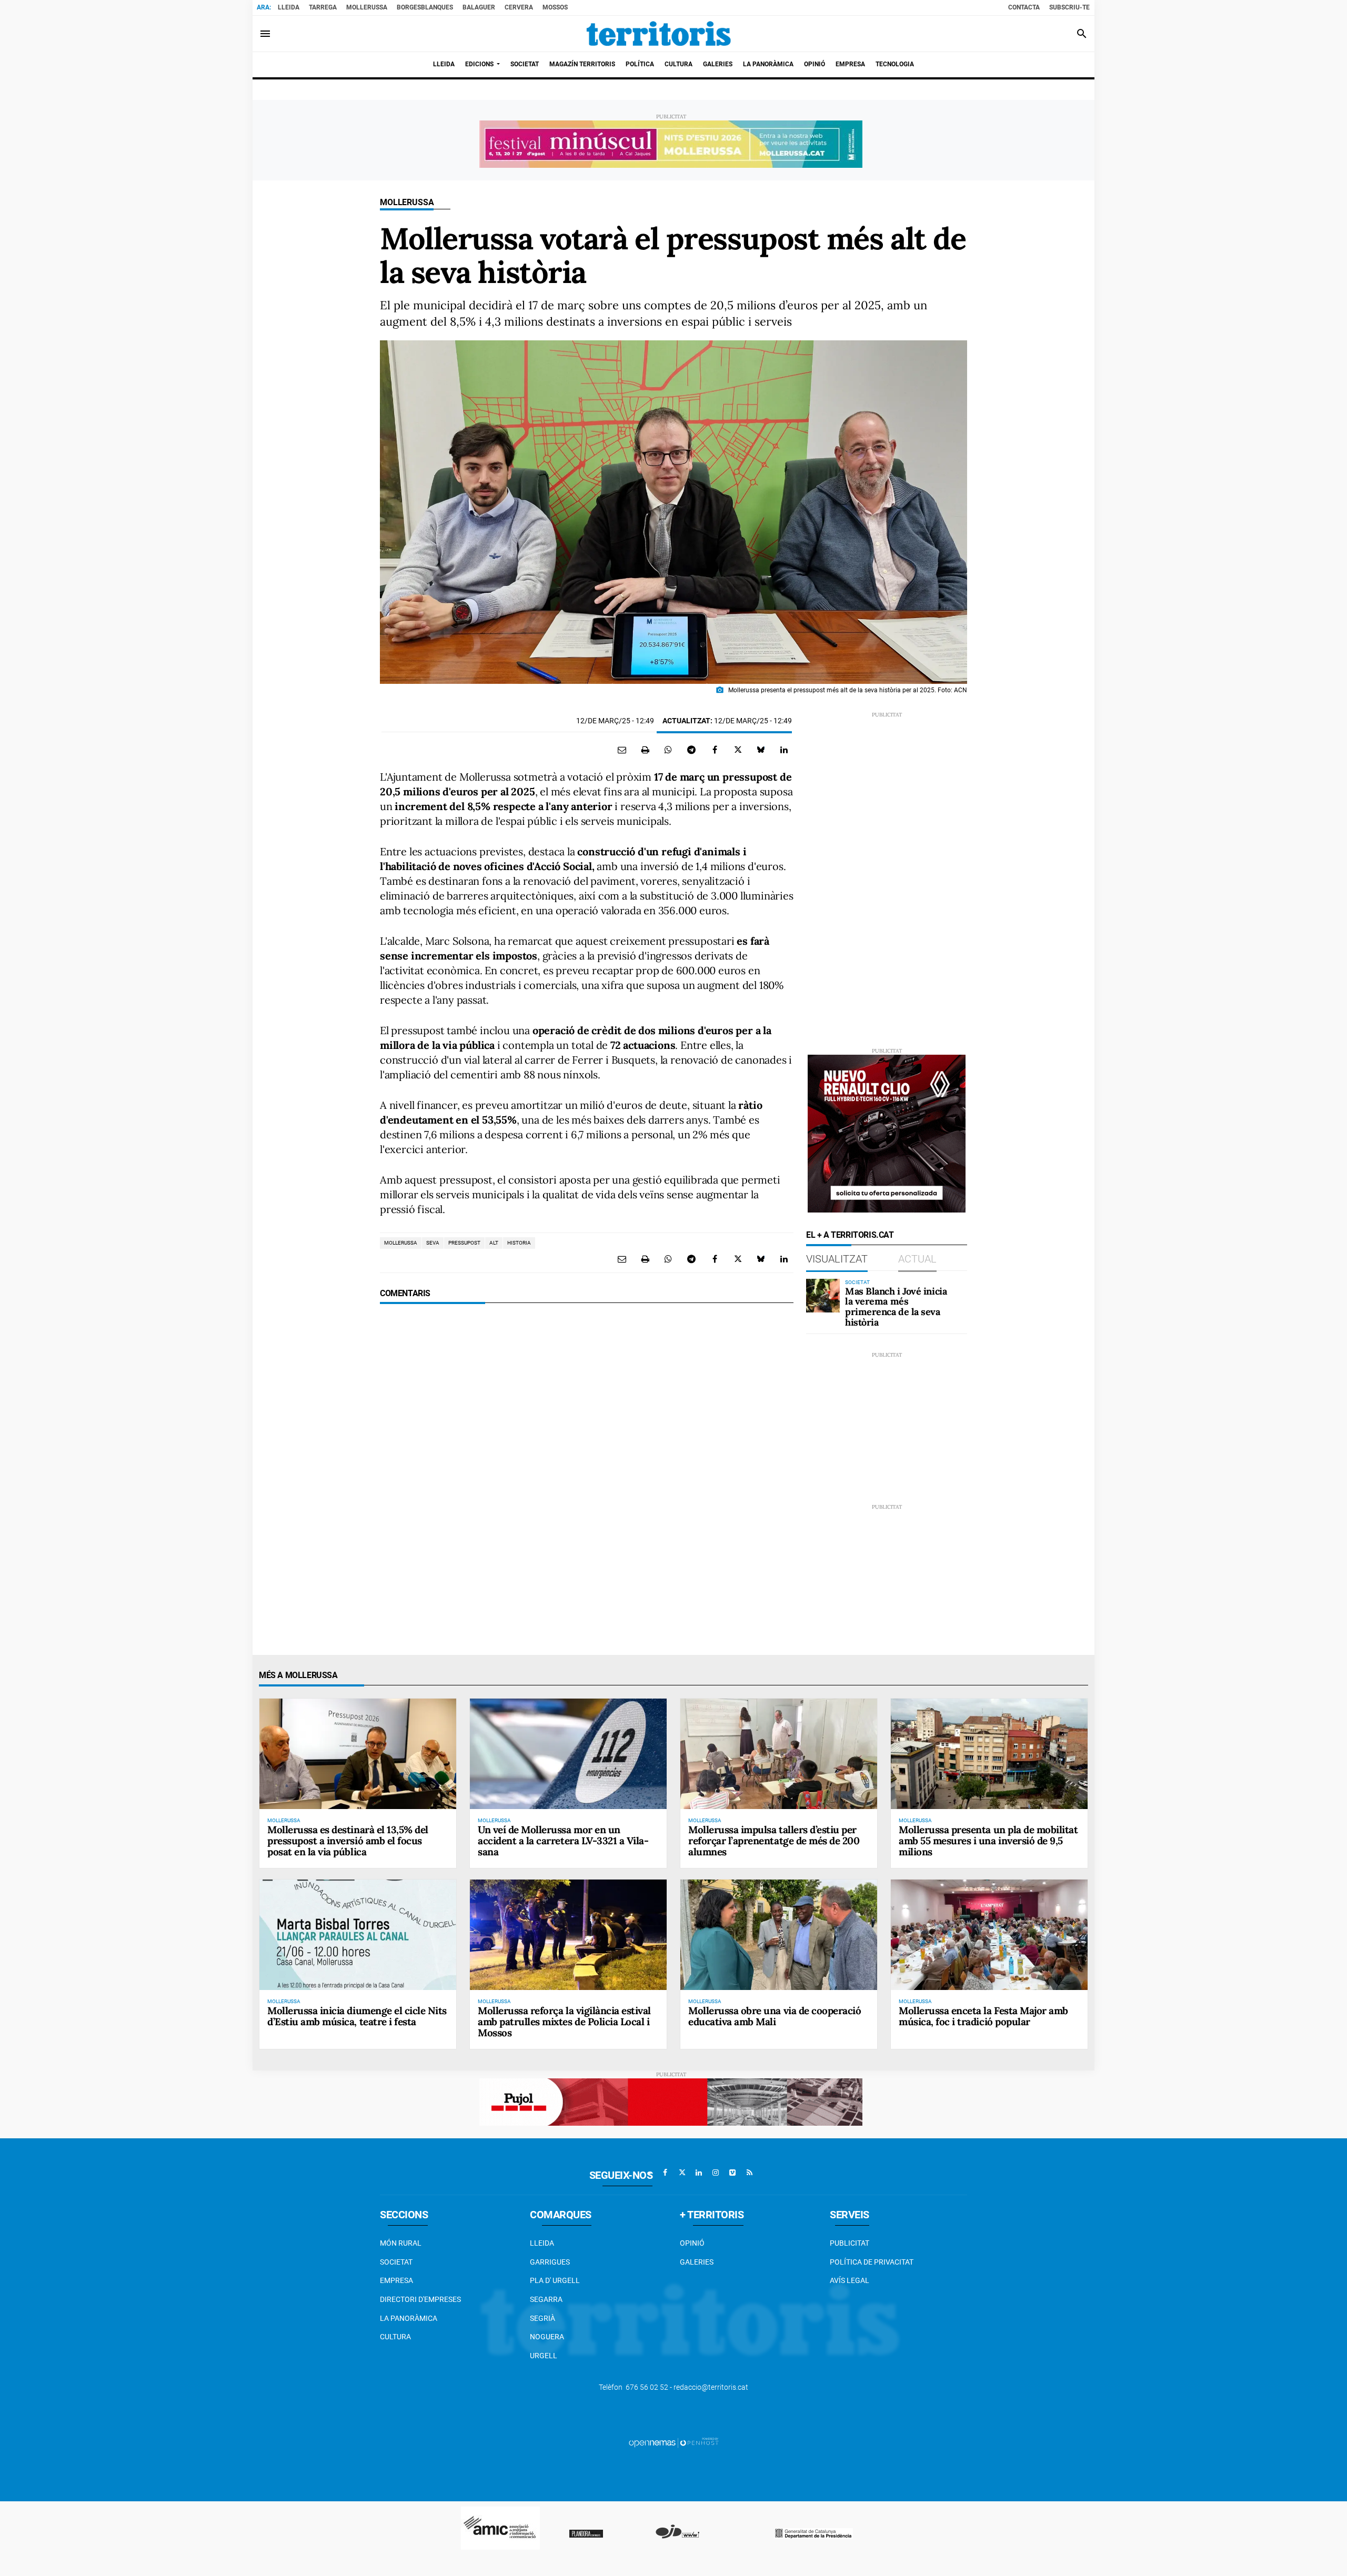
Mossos (555, 7)
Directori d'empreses (420, 2299)
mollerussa (401, 1243)
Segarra (546, 2299)
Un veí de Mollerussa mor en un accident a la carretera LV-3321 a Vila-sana (563, 1841)
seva (433, 1243)
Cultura (395, 2337)
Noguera (547, 2337)
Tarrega (323, 7)
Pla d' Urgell (555, 2280)
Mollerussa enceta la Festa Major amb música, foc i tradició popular (983, 2016)
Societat (396, 2262)
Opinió (692, 2243)
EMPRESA (396, 2280)
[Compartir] (668, 750)
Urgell (544, 2356)
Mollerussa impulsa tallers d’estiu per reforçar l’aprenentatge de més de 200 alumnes (774, 1841)
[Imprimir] (645, 750)
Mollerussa (367, 7)
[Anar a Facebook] (665, 2173)
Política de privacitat (872, 2262)
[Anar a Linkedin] (699, 2173)
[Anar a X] (682, 2173)
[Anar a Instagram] (716, 2173)
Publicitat (850, 2243)
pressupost (464, 1243)
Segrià (542, 2318)
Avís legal (850, 2280)
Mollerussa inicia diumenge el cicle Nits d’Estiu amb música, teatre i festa (357, 2016)
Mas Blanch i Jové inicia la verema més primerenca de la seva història (896, 1307)
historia (519, 1243)
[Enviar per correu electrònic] (622, 750)
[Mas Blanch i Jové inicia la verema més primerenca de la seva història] (823, 1296)
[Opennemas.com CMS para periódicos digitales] (673, 2442)
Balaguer (479, 7)
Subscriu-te (1069, 7)
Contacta (1024, 7)
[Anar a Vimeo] (732, 2173)
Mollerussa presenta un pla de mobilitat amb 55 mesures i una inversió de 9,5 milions (988, 1841)
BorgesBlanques (425, 7)
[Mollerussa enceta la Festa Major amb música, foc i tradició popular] (989, 1935)
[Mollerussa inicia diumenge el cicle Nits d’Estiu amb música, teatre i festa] (358, 1935)
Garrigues (550, 2262)
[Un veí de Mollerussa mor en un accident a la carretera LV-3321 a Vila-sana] (568, 1754)
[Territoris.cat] (659, 34)
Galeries (697, 2262)
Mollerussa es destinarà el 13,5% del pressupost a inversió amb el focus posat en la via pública (348, 1841)
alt (494, 1243)
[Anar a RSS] (749, 2173)
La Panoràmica (409, 2318)
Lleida (289, 7)
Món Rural (401, 2243)
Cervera (519, 7)
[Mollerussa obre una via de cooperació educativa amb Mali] (779, 1935)
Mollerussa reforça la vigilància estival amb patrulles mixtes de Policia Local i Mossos (564, 2022)
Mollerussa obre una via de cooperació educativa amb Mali (775, 2016)
